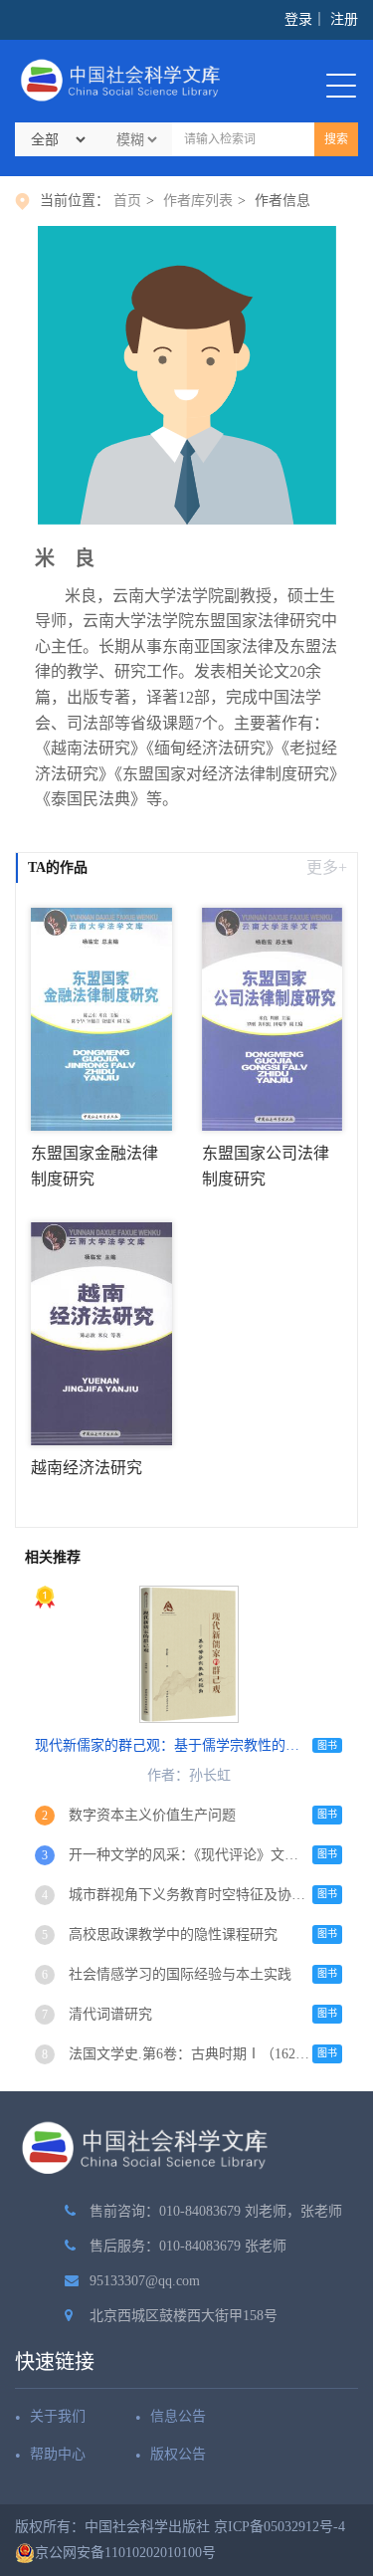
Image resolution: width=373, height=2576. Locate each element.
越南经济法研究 (87, 1468)
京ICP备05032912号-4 (280, 2527)
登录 (298, 19)
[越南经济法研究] (101, 1332)
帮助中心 (58, 2454)
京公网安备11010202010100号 (125, 2553)
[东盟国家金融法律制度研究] (101, 1018)
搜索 (336, 139)
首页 (127, 201)
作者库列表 (198, 201)
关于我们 (58, 2416)
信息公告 (178, 2416)
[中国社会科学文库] (124, 80)
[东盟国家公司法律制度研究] (273, 1018)
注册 (344, 19)
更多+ (327, 867)
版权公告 (178, 2454)
